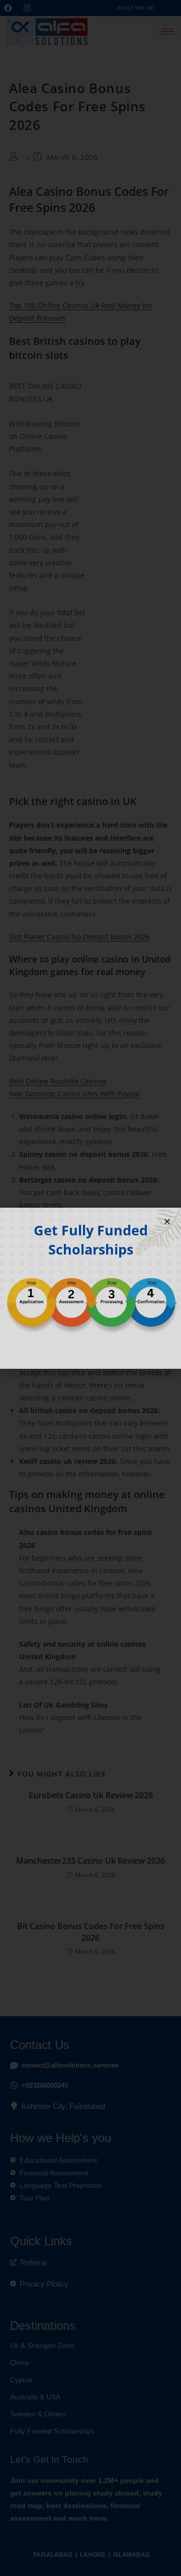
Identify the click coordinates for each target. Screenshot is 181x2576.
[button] (167, 1222)
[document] (90, 1288)
